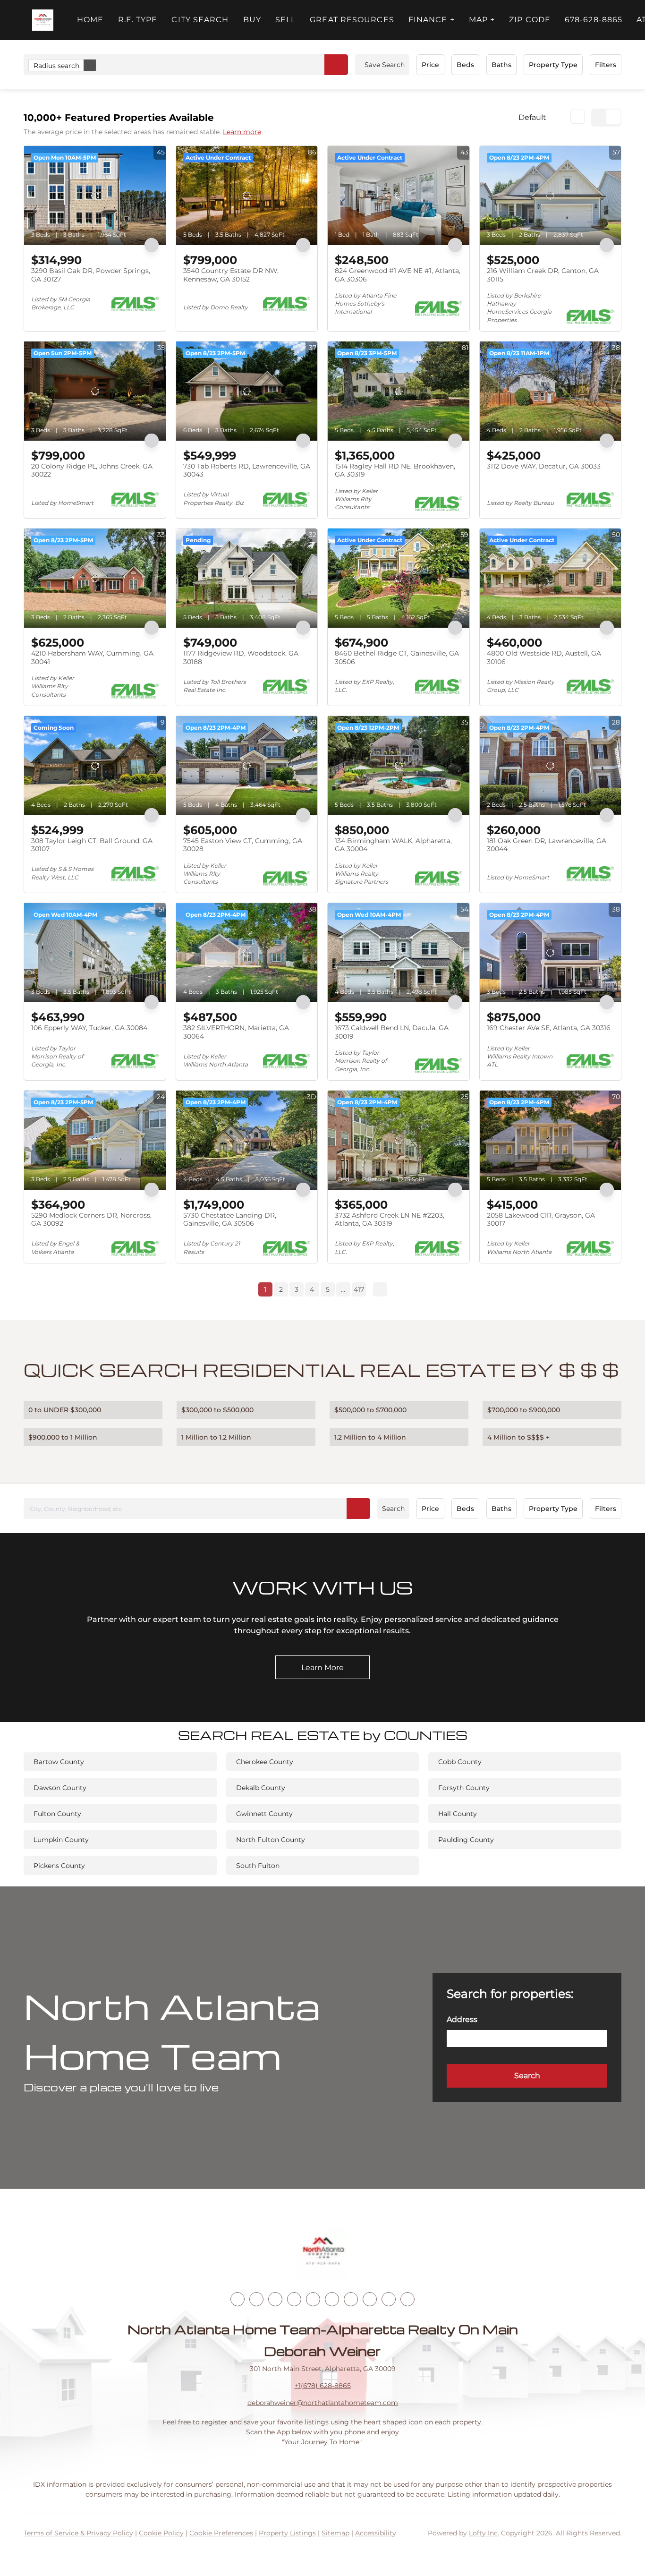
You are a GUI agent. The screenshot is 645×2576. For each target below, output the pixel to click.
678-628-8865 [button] (594, 20)
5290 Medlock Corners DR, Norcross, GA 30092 (91, 1220)
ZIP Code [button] (530, 20)
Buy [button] (252, 20)
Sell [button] (285, 20)
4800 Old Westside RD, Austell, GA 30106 (544, 657)
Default (532, 117)
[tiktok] (351, 2299)
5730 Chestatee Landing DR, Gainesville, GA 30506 (230, 1220)
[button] (43, 20)
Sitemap (335, 2533)
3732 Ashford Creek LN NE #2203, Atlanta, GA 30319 (390, 1220)
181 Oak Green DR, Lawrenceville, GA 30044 (547, 845)
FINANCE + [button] (432, 20)
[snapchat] (370, 2299)
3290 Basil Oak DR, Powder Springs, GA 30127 (91, 275)
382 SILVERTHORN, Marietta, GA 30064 (236, 1032)
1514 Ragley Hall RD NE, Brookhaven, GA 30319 (395, 470)
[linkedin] (256, 2299)
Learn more (242, 132)
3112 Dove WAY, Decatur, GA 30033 (544, 466)
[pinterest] (389, 2299)
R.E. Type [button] (138, 20)
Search (393, 1509)
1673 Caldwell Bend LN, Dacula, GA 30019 (392, 1032)
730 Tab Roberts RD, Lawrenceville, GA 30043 (247, 470)
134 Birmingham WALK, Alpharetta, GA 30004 (393, 845)
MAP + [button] (482, 20)
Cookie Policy (161, 2533)
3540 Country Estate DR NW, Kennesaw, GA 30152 (231, 275)
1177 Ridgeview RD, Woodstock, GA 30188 (241, 657)
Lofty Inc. (484, 2533)
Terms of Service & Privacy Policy (78, 2533)
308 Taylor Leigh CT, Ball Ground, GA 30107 (92, 845)
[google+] (407, 2299)
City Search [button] (200, 20)
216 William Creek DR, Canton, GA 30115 (543, 275)
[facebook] (238, 2299)
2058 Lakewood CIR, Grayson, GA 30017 (541, 1220)
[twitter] (275, 2299)
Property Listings (287, 2533)
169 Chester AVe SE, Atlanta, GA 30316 (549, 1028)
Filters (606, 65)
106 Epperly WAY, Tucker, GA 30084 (89, 1028)
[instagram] (313, 2299)
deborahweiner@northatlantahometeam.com (323, 2403)
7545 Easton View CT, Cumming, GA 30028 (243, 845)
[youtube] (332, 2299)
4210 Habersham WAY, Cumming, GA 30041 (92, 657)
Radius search (56, 66)
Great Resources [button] (352, 20)
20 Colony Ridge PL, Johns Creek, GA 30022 (92, 470)
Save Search (385, 65)
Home (90, 20)
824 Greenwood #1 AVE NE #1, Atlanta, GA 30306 (398, 275)
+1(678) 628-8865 (323, 2386)
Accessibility (376, 2533)
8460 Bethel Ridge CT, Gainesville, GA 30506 (397, 657)
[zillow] (294, 2299)
